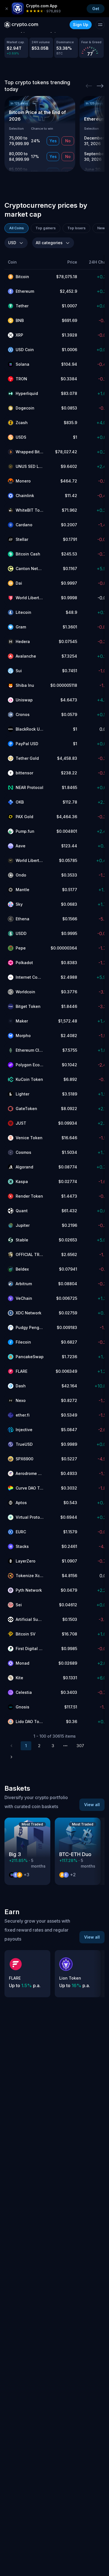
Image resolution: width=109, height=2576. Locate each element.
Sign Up (81, 25)
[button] (26, 262)
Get (96, 9)
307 (80, 1746)
